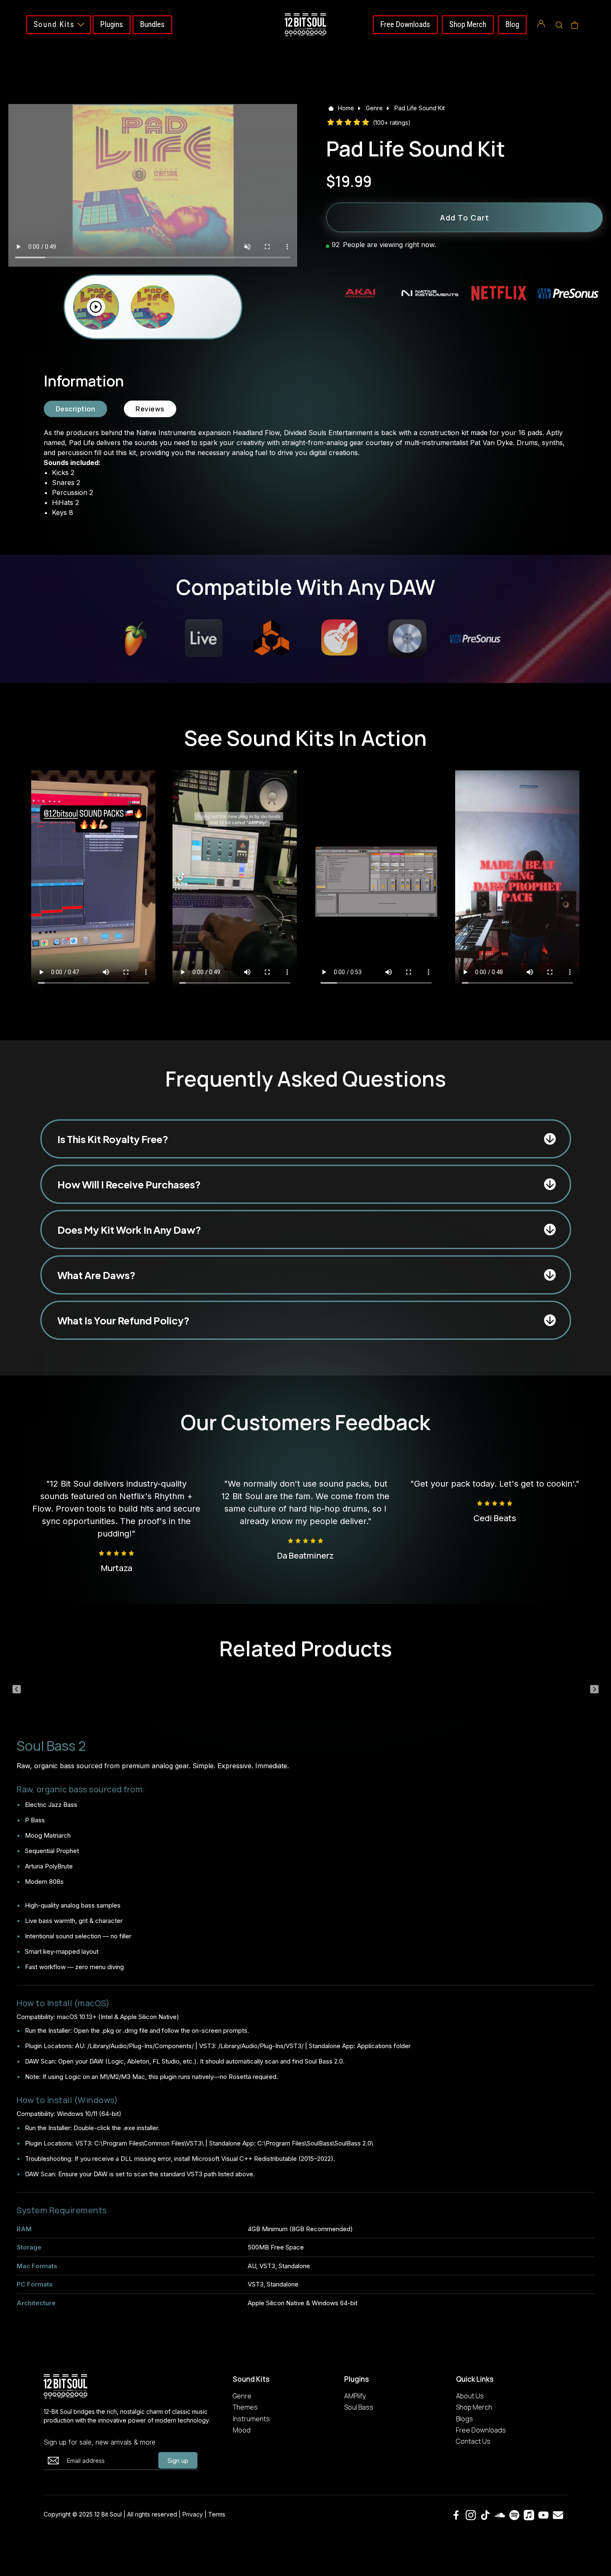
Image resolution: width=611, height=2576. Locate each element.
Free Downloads (405, 24)
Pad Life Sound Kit (420, 108)
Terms (217, 2514)
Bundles (152, 24)
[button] (559, 25)
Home (346, 108)
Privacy (193, 2514)
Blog (512, 24)
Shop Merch (468, 24)
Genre (374, 108)
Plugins (112, 24)
